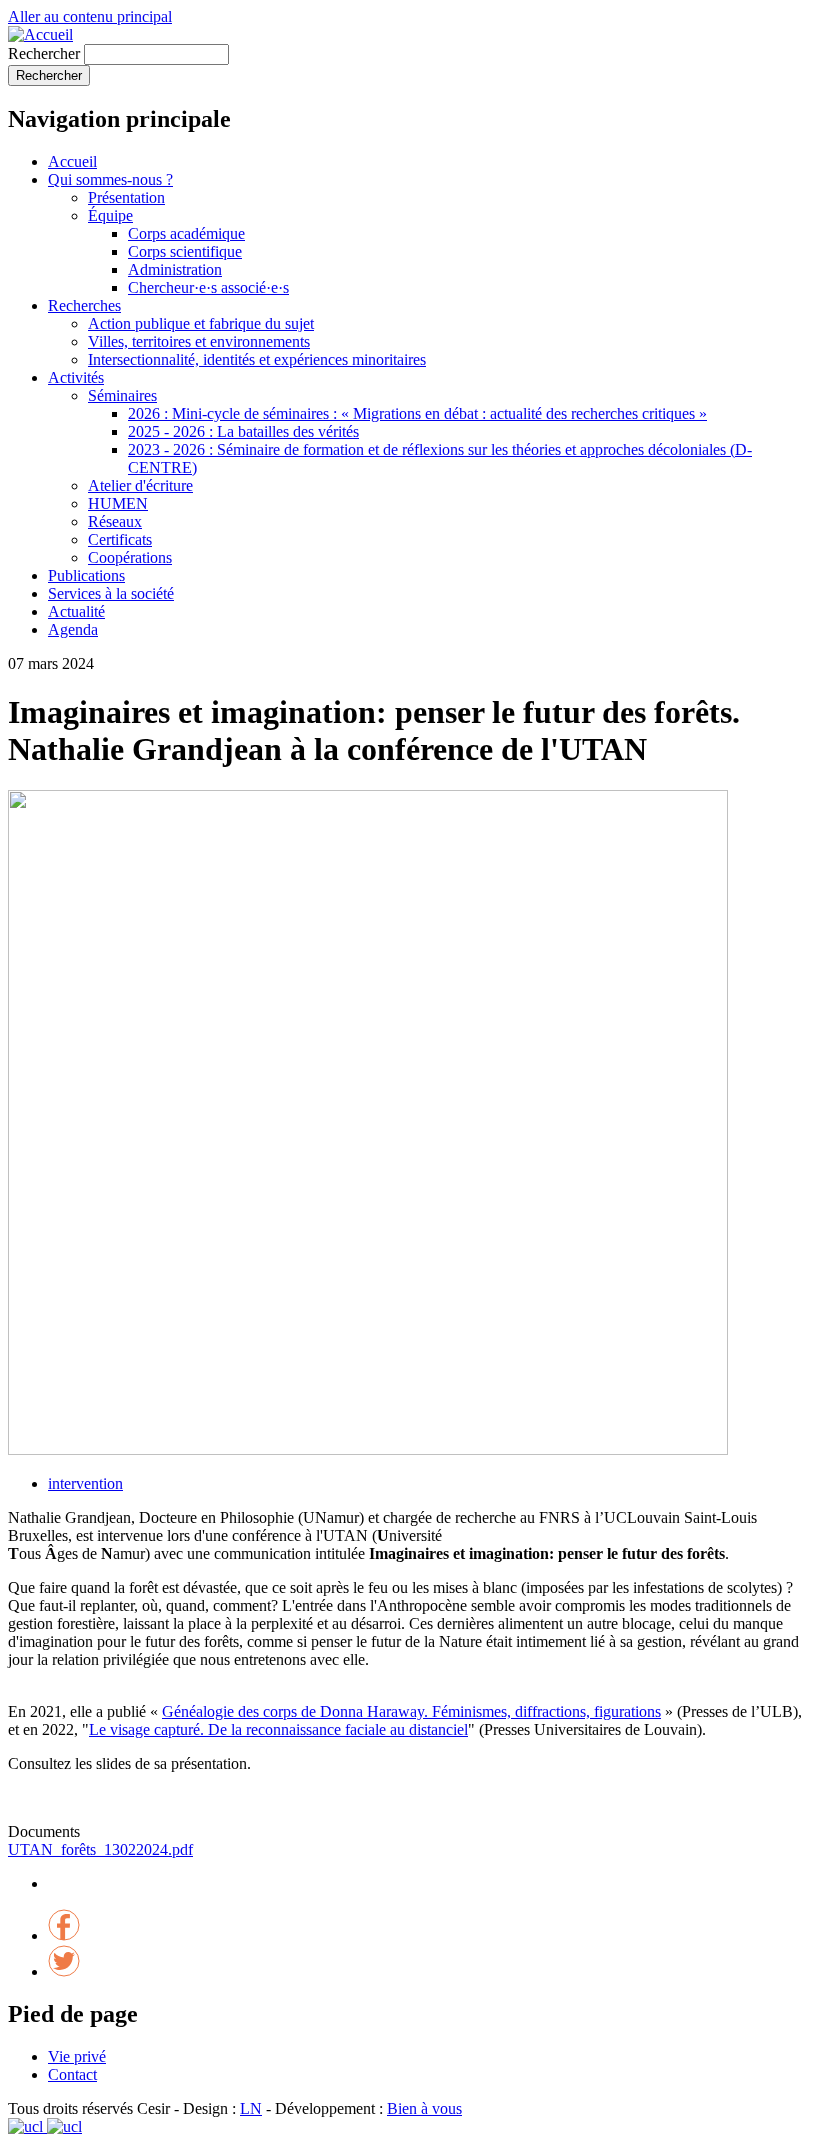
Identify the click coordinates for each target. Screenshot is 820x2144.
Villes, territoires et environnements (199, 341)
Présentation (126, 197)
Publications (86, 575)
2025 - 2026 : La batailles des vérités (243, 431)
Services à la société (111, 593)
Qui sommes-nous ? (110, 179)
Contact (72, 2074)
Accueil (72, 161)
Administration (175, 269)
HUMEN (118, 503)
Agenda (73, 629)
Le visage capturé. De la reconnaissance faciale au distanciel (278, 1729)
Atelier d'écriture (140, 485)
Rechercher (44, 53)
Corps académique (186, 233)
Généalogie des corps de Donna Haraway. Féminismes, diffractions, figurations (411, 1711)
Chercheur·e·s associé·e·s (208, 287)
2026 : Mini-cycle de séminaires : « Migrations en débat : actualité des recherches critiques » (417, 413)
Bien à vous (424, 2108)
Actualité (76, 611)
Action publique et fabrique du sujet (201, 323)
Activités (76, 377)
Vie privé (77, 2056)
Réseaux (115, 521)
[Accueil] (40, 34)
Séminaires (122, 395)
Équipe (110, 215)
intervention (85, 1483)
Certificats (120, 539)
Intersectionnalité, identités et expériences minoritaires (257, 359)
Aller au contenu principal (90, 16)
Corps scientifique (185, 251)
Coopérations (130, 557)
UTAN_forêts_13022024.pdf (100, 1849)
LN (251, 2108)
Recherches (84, 305)
